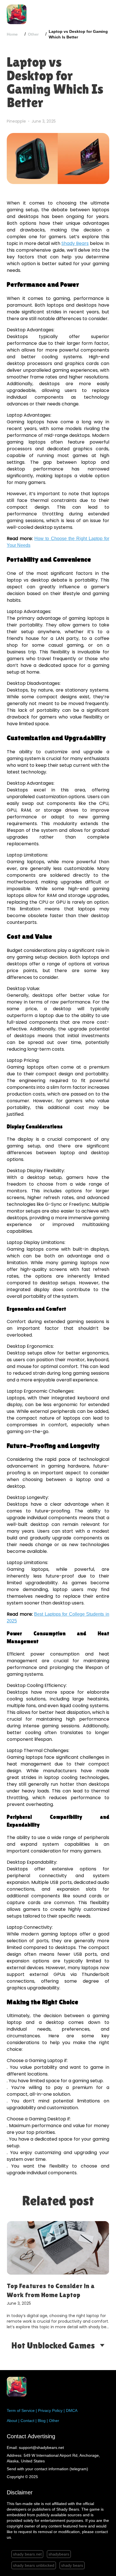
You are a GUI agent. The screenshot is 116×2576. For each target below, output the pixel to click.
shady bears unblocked (34, 2565)
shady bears (72, 2565)
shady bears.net (27, 2554)
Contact (27, 2421)
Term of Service (21, 2410)
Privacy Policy (50, 2410)
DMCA (72, 2410)
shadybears (59, 2554)
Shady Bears (75, 243)
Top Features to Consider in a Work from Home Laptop (51, 2290)
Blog (42, 2421)
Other (33, 34)
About (12, 2421)
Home (12, 34)
